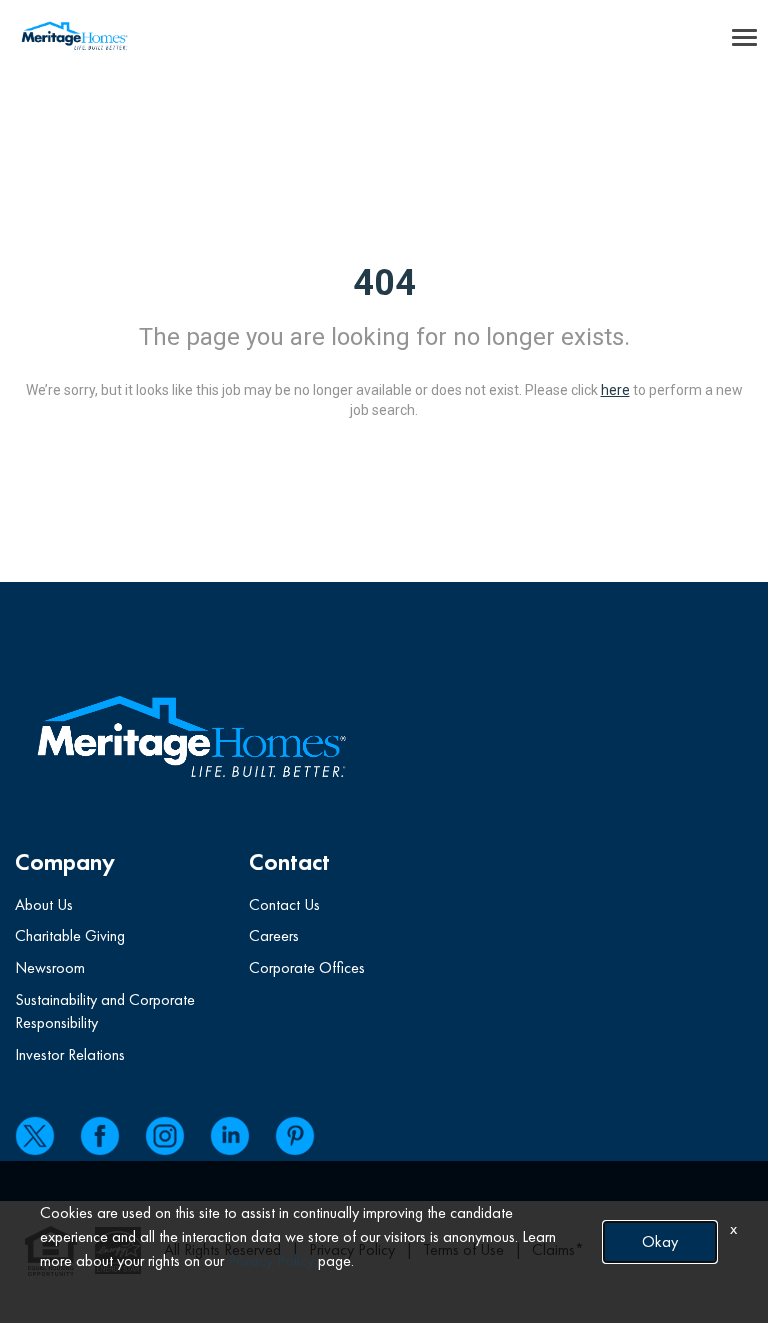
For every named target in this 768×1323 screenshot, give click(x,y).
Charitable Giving (70, 935)
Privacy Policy (271, 1260)
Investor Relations (70, 1054)
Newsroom (50, 967)
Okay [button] (660, 1241)
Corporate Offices (307, 967)
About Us (44, 904)
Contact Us (284, 904)
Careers (274, 935)
